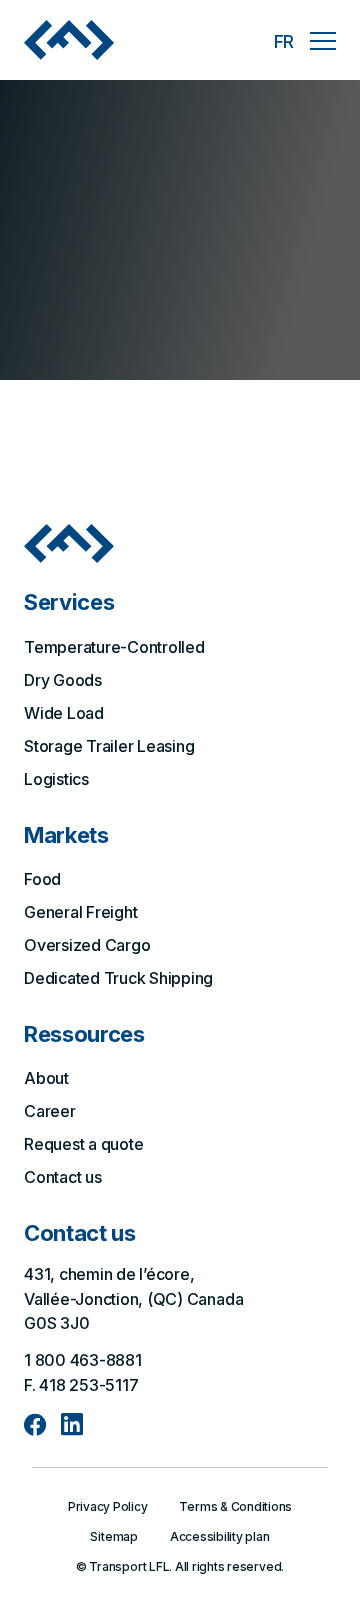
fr (284, 41)
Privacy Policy (108, 1506)
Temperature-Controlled (114, 647)
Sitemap (113, 1536)
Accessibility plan (220, 1536)
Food (42, 879)
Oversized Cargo (87, 945)
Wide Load (64, 713)
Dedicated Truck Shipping (118, 978)
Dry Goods (63, 680)
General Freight (80, 912)
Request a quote (83, 1144)
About (46, 1078)
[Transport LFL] (69, 39)
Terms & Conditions (235, 1506)
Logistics (56, 779)
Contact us (63, 1177)
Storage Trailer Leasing (109, 746)
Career (50, 1111)
